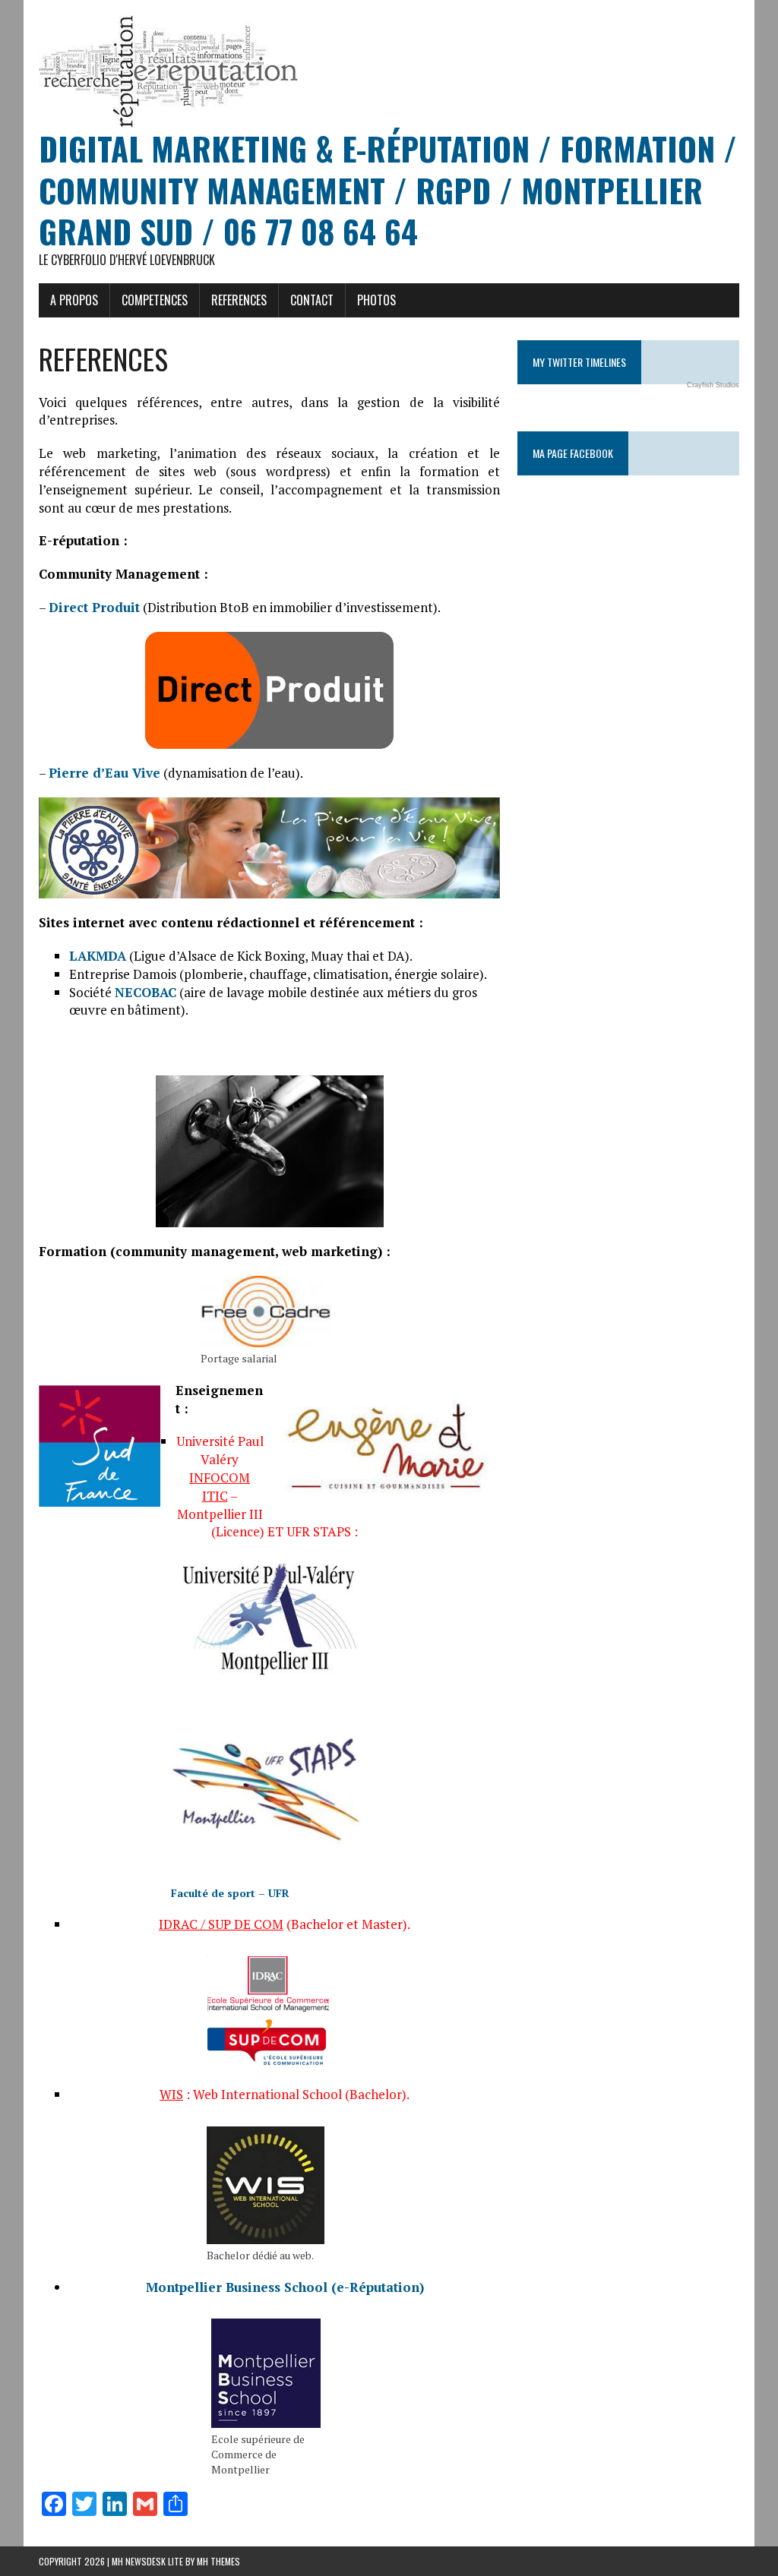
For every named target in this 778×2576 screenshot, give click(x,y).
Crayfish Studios (713, 385)
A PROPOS (74, 300)
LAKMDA (98, 956)
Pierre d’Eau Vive (104, 773)
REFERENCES (239, 300)
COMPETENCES (155, 300)
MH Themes (218, 2561)
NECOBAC (145, 992)
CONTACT (312, 300)
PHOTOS (376, 300)
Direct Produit (94, 607)
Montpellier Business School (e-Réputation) (285, 2287)
